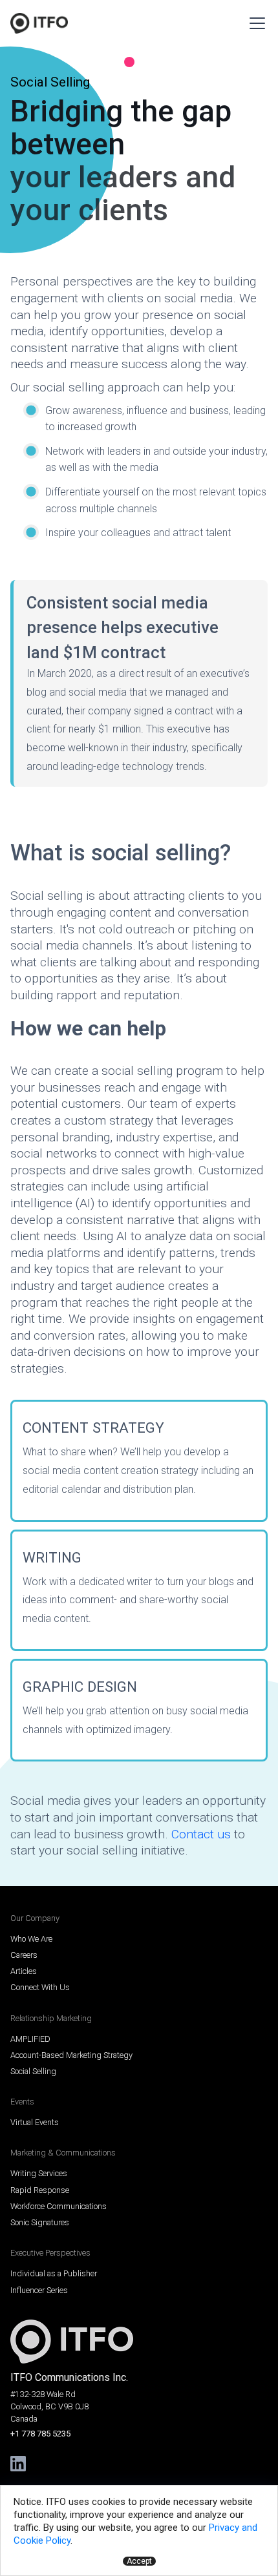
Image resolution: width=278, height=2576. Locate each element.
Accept (139, 2561)
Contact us (201, 1834)
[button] (255, 23)
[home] (39, 23)
